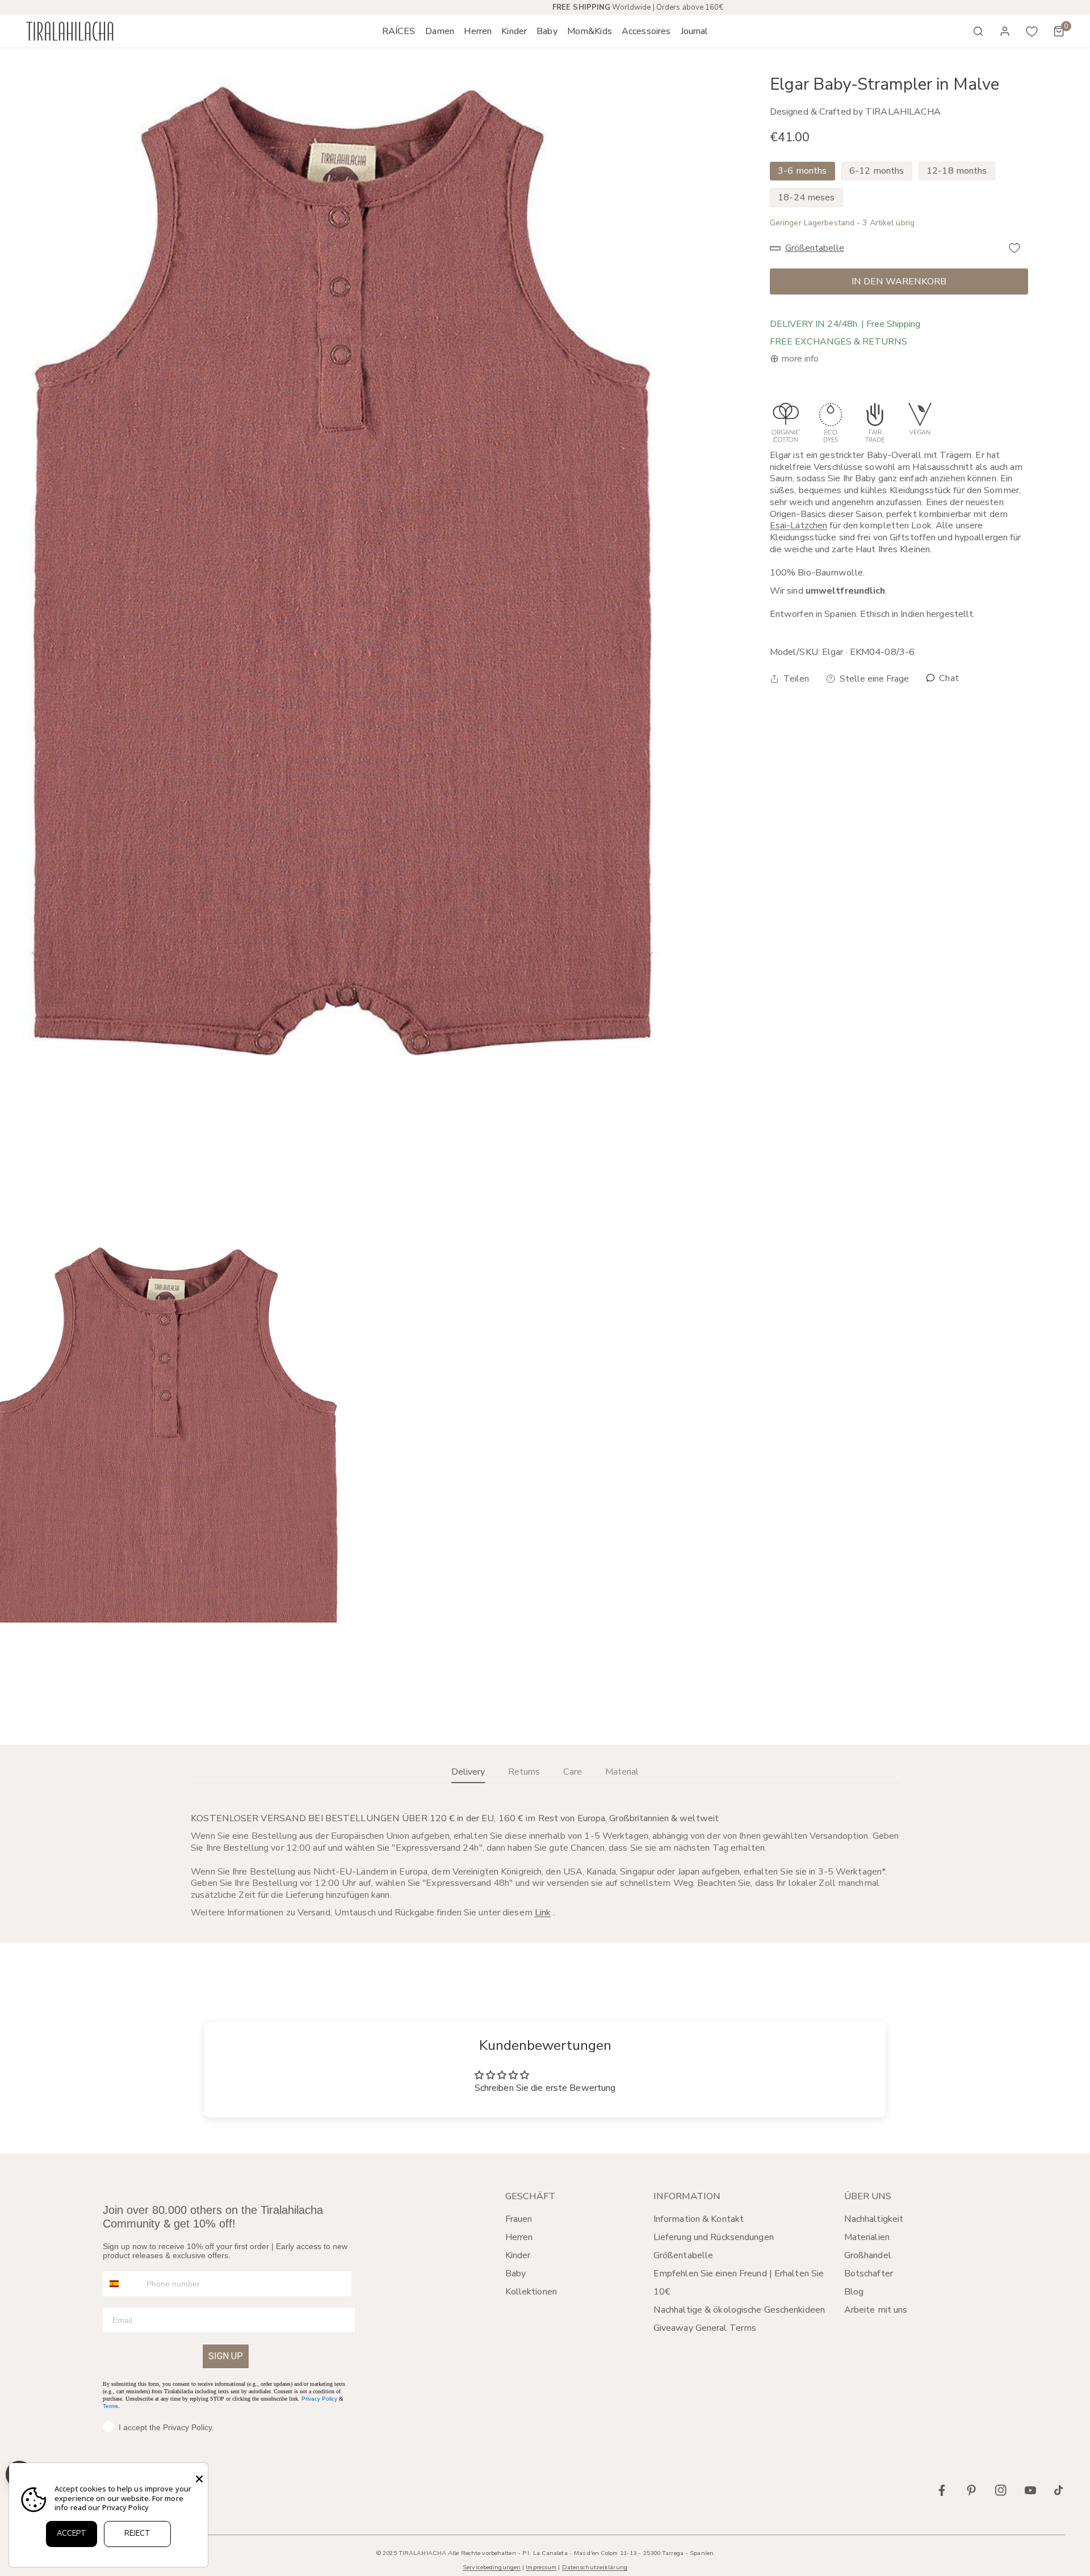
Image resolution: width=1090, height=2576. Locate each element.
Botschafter (869, 2274)
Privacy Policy (319, 2399)
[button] (440, 31)
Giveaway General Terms (705, 2328)
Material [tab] (622, 1772)
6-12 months (877, 171)
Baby (515, 2274)
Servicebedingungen (492, 2567)
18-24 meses (806, 197)
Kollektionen (531, 2292)
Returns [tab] (524, 1772)
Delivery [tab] (468, 1772)
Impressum (541, 2567)
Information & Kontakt (699, 2219)
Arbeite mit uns (876, 2310)
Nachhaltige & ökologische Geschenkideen (739, 2310)
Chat (948, 678)
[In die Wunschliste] (1014, 248)
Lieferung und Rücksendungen (714, 2237)
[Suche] (978, 31)
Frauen (519, 2219)
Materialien (867, 2237)
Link (543, 1913)
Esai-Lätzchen (798, 526)
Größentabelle (683, 2255)
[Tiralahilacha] (70, 31)
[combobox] (122, 2284)
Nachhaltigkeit (874, 2219)
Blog (854, 2292)
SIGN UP (226, 2356)
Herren (519, 2237)
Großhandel (868, 2255)
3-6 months (802, 171)
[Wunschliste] (1032, 31)
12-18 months (957, 171)
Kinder (518, 2255)
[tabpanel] (545, 1865)
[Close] (199, 2479)
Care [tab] (573, 1772)
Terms (110, 2406)
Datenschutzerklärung (595, 2567)
